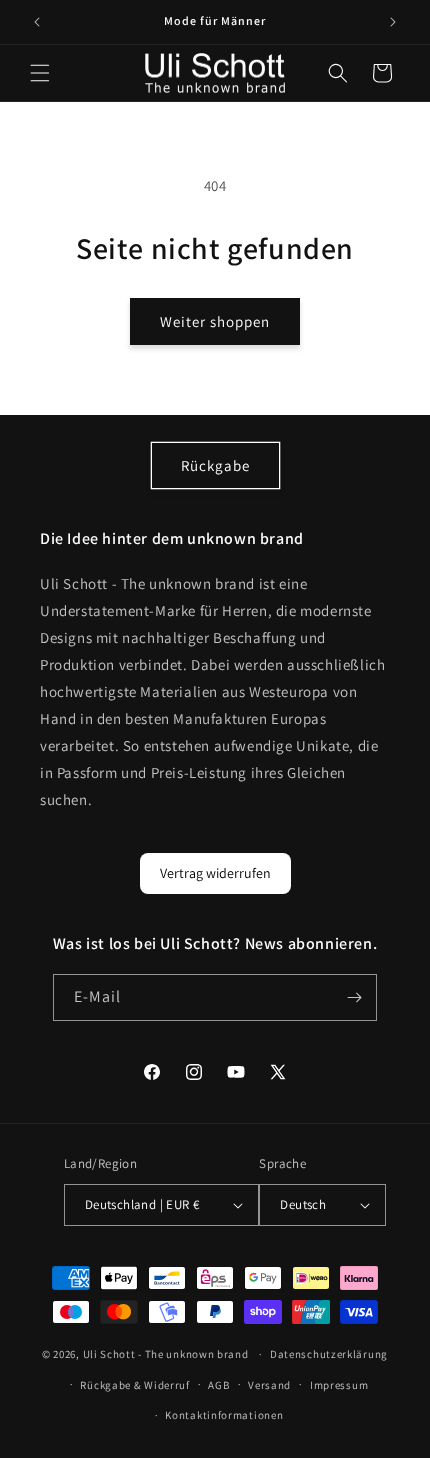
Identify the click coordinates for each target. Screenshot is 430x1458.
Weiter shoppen (215, 321)
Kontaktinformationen (224, 1415)
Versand (269, 1385)
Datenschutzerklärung (329, 1354)
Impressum (339, 1385)
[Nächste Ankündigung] (393, 22)
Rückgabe (215, 465)
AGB (218, 1385)
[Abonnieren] (354, 997)
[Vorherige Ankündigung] (37, 22)
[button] (40, 73)
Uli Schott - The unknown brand (166, 1354)
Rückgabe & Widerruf (134, 1385)
